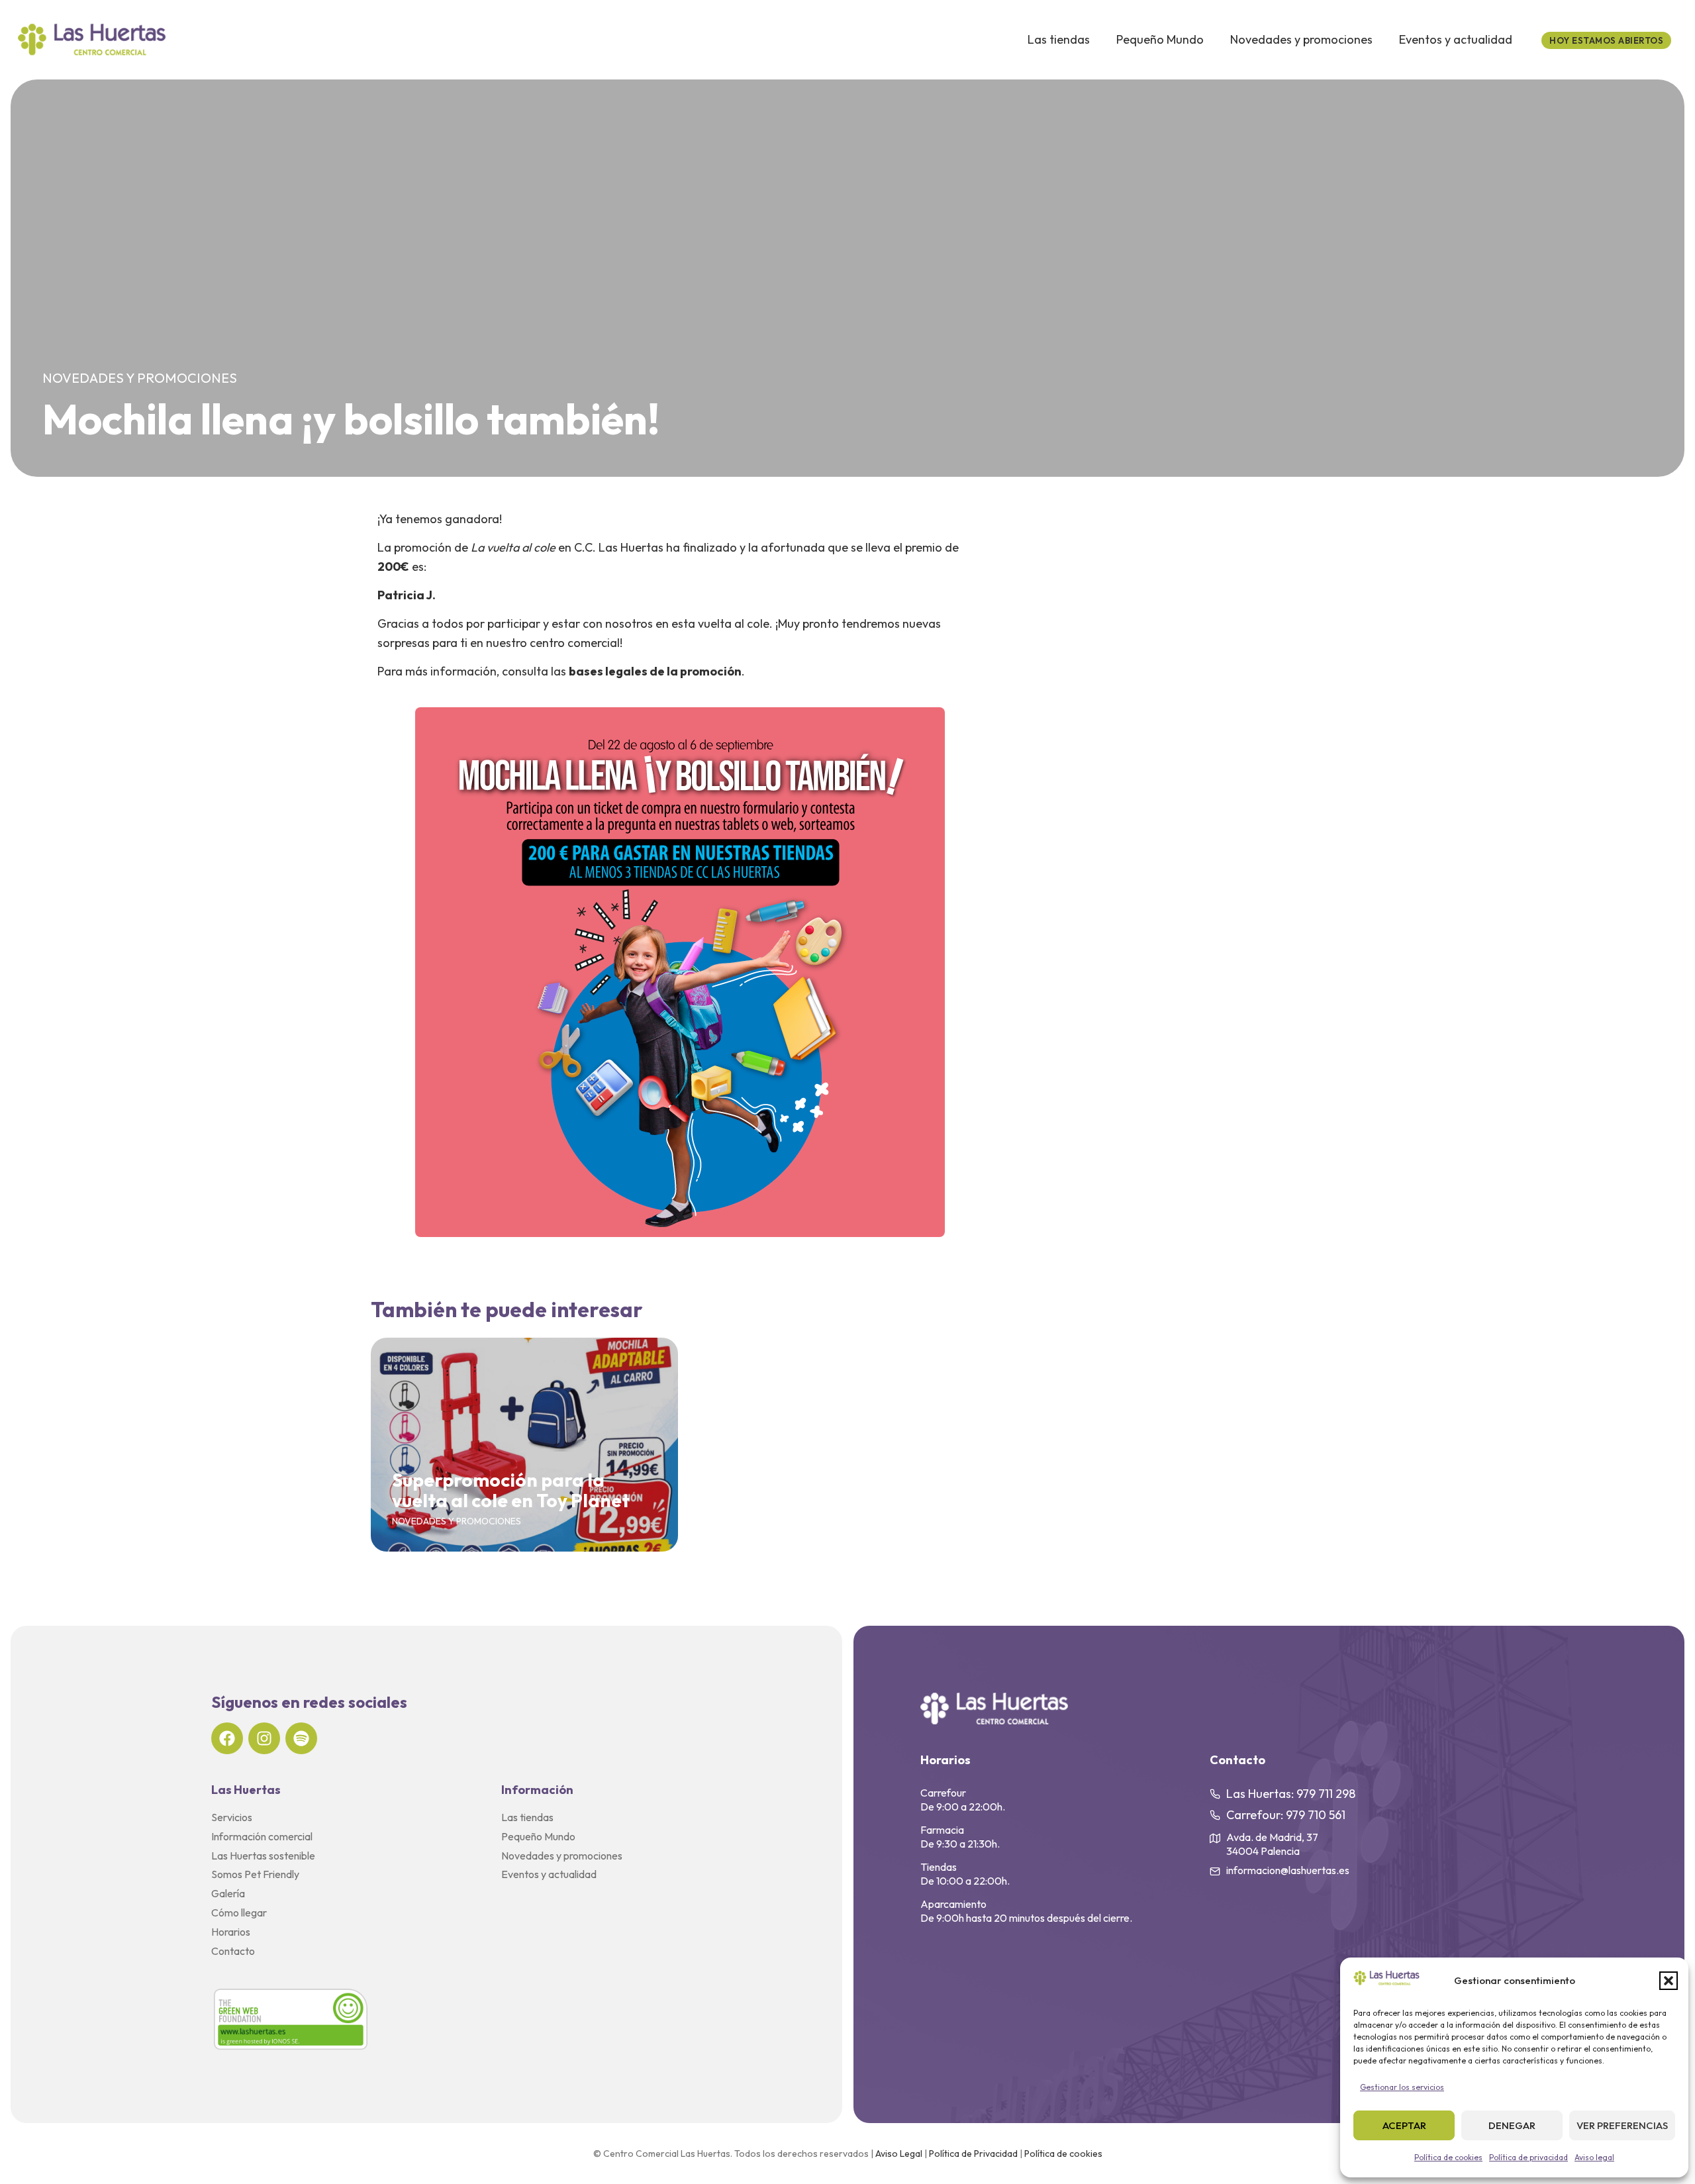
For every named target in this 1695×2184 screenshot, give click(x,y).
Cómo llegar (239, 1912)
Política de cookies (1448, 2157)
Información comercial (262, 1836)
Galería (228, 1893)
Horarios (231, 1932)
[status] (1606, 40)
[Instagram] (264, 1738)
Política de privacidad (1528, 2157)
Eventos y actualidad (1456, 39)
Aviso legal (1594, 2157)
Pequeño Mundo (1160, 39)
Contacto (233, 1951)
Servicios (232, 1817)
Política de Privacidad (973, 2154)
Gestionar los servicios (1402, 2087)
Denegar (1512, 2125)
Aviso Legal (899, 2154)
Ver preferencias (1622, 2125)
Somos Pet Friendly (255, 1874)
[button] (1669, 1981)
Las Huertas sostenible (263, 1856)
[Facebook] (227, 1738)
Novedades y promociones (1301, 39)
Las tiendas (1059, 39)
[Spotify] (301, 1738)
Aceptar (1404, 2125)
